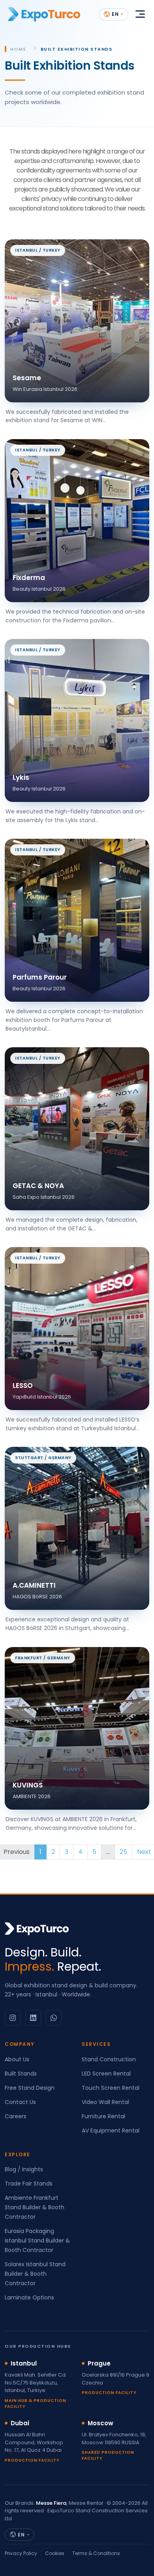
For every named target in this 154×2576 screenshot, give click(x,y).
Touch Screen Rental (111, 2088)
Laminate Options (29, 2297)
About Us (17, 2059)
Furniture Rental (103, 2116)
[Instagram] (13, 2018)
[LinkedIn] (33, 2018)
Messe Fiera (51, 2503)
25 (123, 1852)
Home (18, 49)
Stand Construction (109, 2059)
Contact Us (20, 2102)
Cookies (55, 2553)
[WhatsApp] (54, 2018)
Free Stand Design (30, 2088)
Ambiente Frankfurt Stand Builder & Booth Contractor (35, 2207)
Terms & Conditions (96, 2553)
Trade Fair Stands (29, 2184)
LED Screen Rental (106, 2074)
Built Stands (21, 2074)
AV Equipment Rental (111, 2131)
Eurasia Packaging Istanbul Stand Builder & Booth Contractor (37, 2240)
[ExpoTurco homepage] (44, 14)
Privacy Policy (21, 2553)
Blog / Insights (24, 2169)
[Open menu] (140, 14)
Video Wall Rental (105, 2102)
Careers (16, 2116)
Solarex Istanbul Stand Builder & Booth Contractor (35, 2274)
